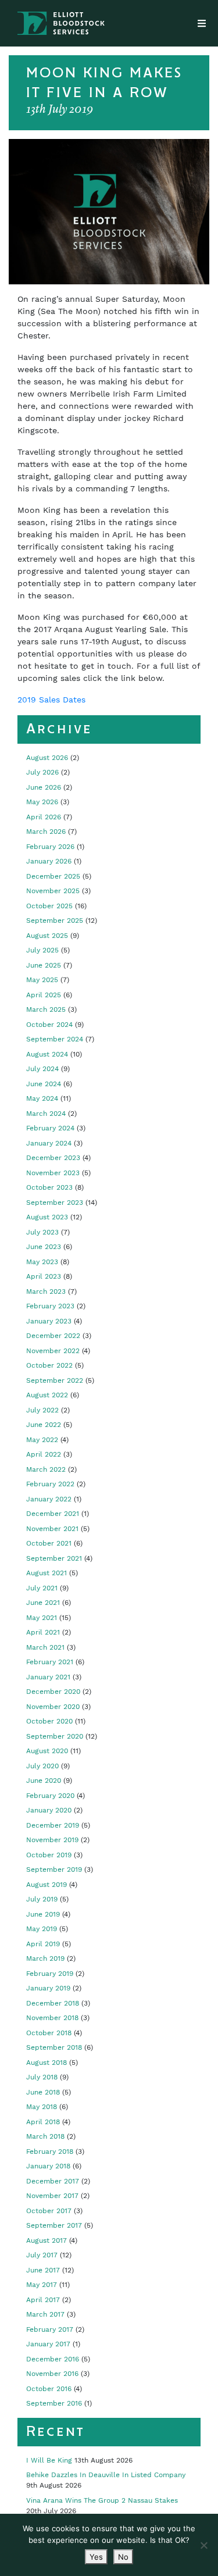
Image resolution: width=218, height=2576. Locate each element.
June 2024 (44, 1084)
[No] (203, 2545)
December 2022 (53, 1336)
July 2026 (42, 772)
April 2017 (43, 2300)
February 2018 (50, 2152)
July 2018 (42, 2077)
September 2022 (55, 1380)
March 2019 (45, 1958)
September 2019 (54, 1869)
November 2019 (52, 1840)
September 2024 (55, 1039)
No (123, 2557)
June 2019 (43, 1914)
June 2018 (43, 2092)
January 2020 (49, 1810)
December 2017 (53, 2181)
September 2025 (55, 920)
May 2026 (42, 802)
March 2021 (45, 1647)
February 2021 (50, 1662)
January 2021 (48, 1677)
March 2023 (46, 1291)
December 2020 (53, 1692)
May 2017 (42, 2285)
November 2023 (53, 1173)
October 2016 (49, 2389)
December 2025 (53, 876)
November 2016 (52, 2374)
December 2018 (53, 2003)
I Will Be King (49, 2460)
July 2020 (42, 1766)
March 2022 (46, 1469)
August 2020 (47, 1751)
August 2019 (47, 1885)
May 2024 (42, 1098)
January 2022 (49, 1499)
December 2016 (53, 2359)
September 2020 (55, 1736)
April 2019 (43, 1944)
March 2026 (46, 832)
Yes (96, 2557)
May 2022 (42, 1440)
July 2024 (42, 1069)
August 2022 (47, 1395)
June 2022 (44, 1425)
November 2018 (52, 2018)
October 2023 (49, 1187)
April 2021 (43, 1632)
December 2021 (53, 1514)
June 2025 (44, 965)
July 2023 (42, 1232)
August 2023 (47, 1217)
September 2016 (54, 2403)
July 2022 (42, 1410)
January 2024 (49, 1143)
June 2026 (44, 787)
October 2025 (49, 906)
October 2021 (49, 1543)
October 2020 (49, 1721)
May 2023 (42, 1262)
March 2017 (45, 2314)
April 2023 (44, 1276)
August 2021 (47, 1573)
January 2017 (48, 2344)
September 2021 (54, 1558)
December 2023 (53, 1158)
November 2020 (53, 1707)
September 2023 (55, 1203)
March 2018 (45, 2136)
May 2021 (42, 1618)
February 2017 (50, 2329)
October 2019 (49, 1855)
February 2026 (50, 847)
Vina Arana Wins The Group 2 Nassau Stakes (102, 2500)
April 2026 (44, 817)
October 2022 (49, 1365)
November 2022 (53, 1351)
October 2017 (49, 2211)
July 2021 (42, 1588)
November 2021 (52, 1529)
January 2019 (48, 1988)
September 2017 (54, 2225)
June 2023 (44, 1247)
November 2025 (53, 891)
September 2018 (54, 2047)
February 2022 (50, 1484)
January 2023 (49, 1321)
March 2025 (46, 1009)
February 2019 (50, 1974)
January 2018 (48, 2166)
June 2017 (43, 2270)
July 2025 (42, 950)
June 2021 (43, 1603)
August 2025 (47, 936)
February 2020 (50, 1796)
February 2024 (50, 1128)
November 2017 (52, 2196)
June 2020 (44, 1781)
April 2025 (44, 995)
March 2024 (46, 1114)
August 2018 (47, 2063)
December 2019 (53, 1825)
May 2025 (42, 980)
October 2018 (49, 2033)
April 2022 (44, 1454)
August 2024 (47, 1054)
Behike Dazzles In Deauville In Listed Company (106, 2475)
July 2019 (42, 1899)
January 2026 (49, 861)
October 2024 (49, 1025)
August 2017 (47, 2240)
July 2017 (42, 2255)
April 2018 (43, 2122)
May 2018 (42, 2107)
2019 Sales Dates (51, 700)
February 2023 (50, 1306)
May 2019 (42, 1929)
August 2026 (47, 758)
